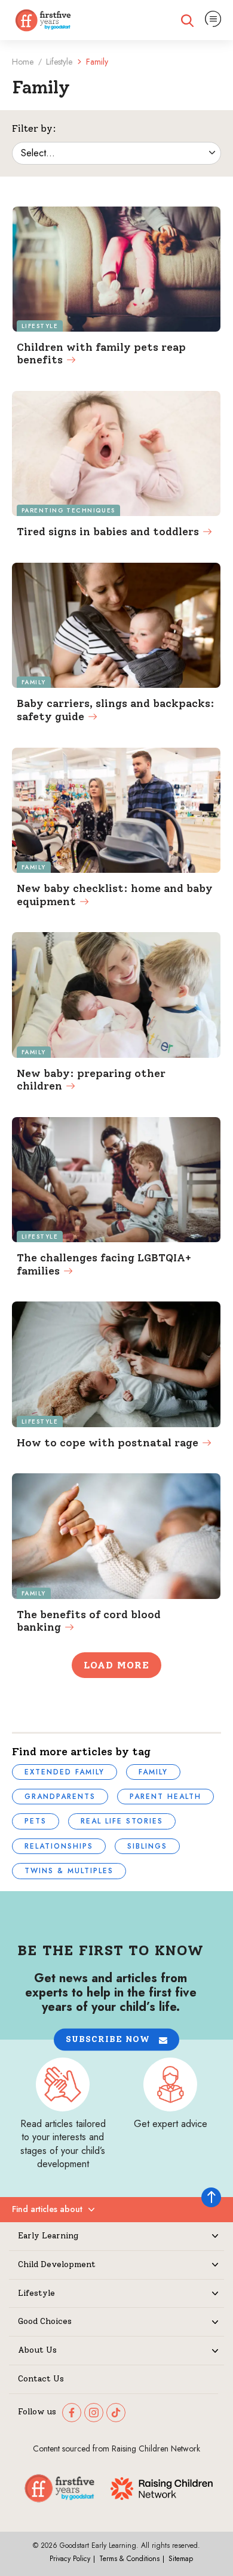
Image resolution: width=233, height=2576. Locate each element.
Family (153, 1772)
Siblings (147, 1846)
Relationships (59, 1846)
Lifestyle (59, 62)
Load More (116, 1665)
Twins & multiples (69, 1871)
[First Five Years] (43, 20)
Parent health (165, 1797)
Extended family (65, 1772)
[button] (116, 2039)
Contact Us (41, 2379)
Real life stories (122, 1821)
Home (23, 62)
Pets (36, 1821)
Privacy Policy (70, 2559)
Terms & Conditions (129, 2559)
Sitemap (181, 2559)
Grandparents (60, 1797)
